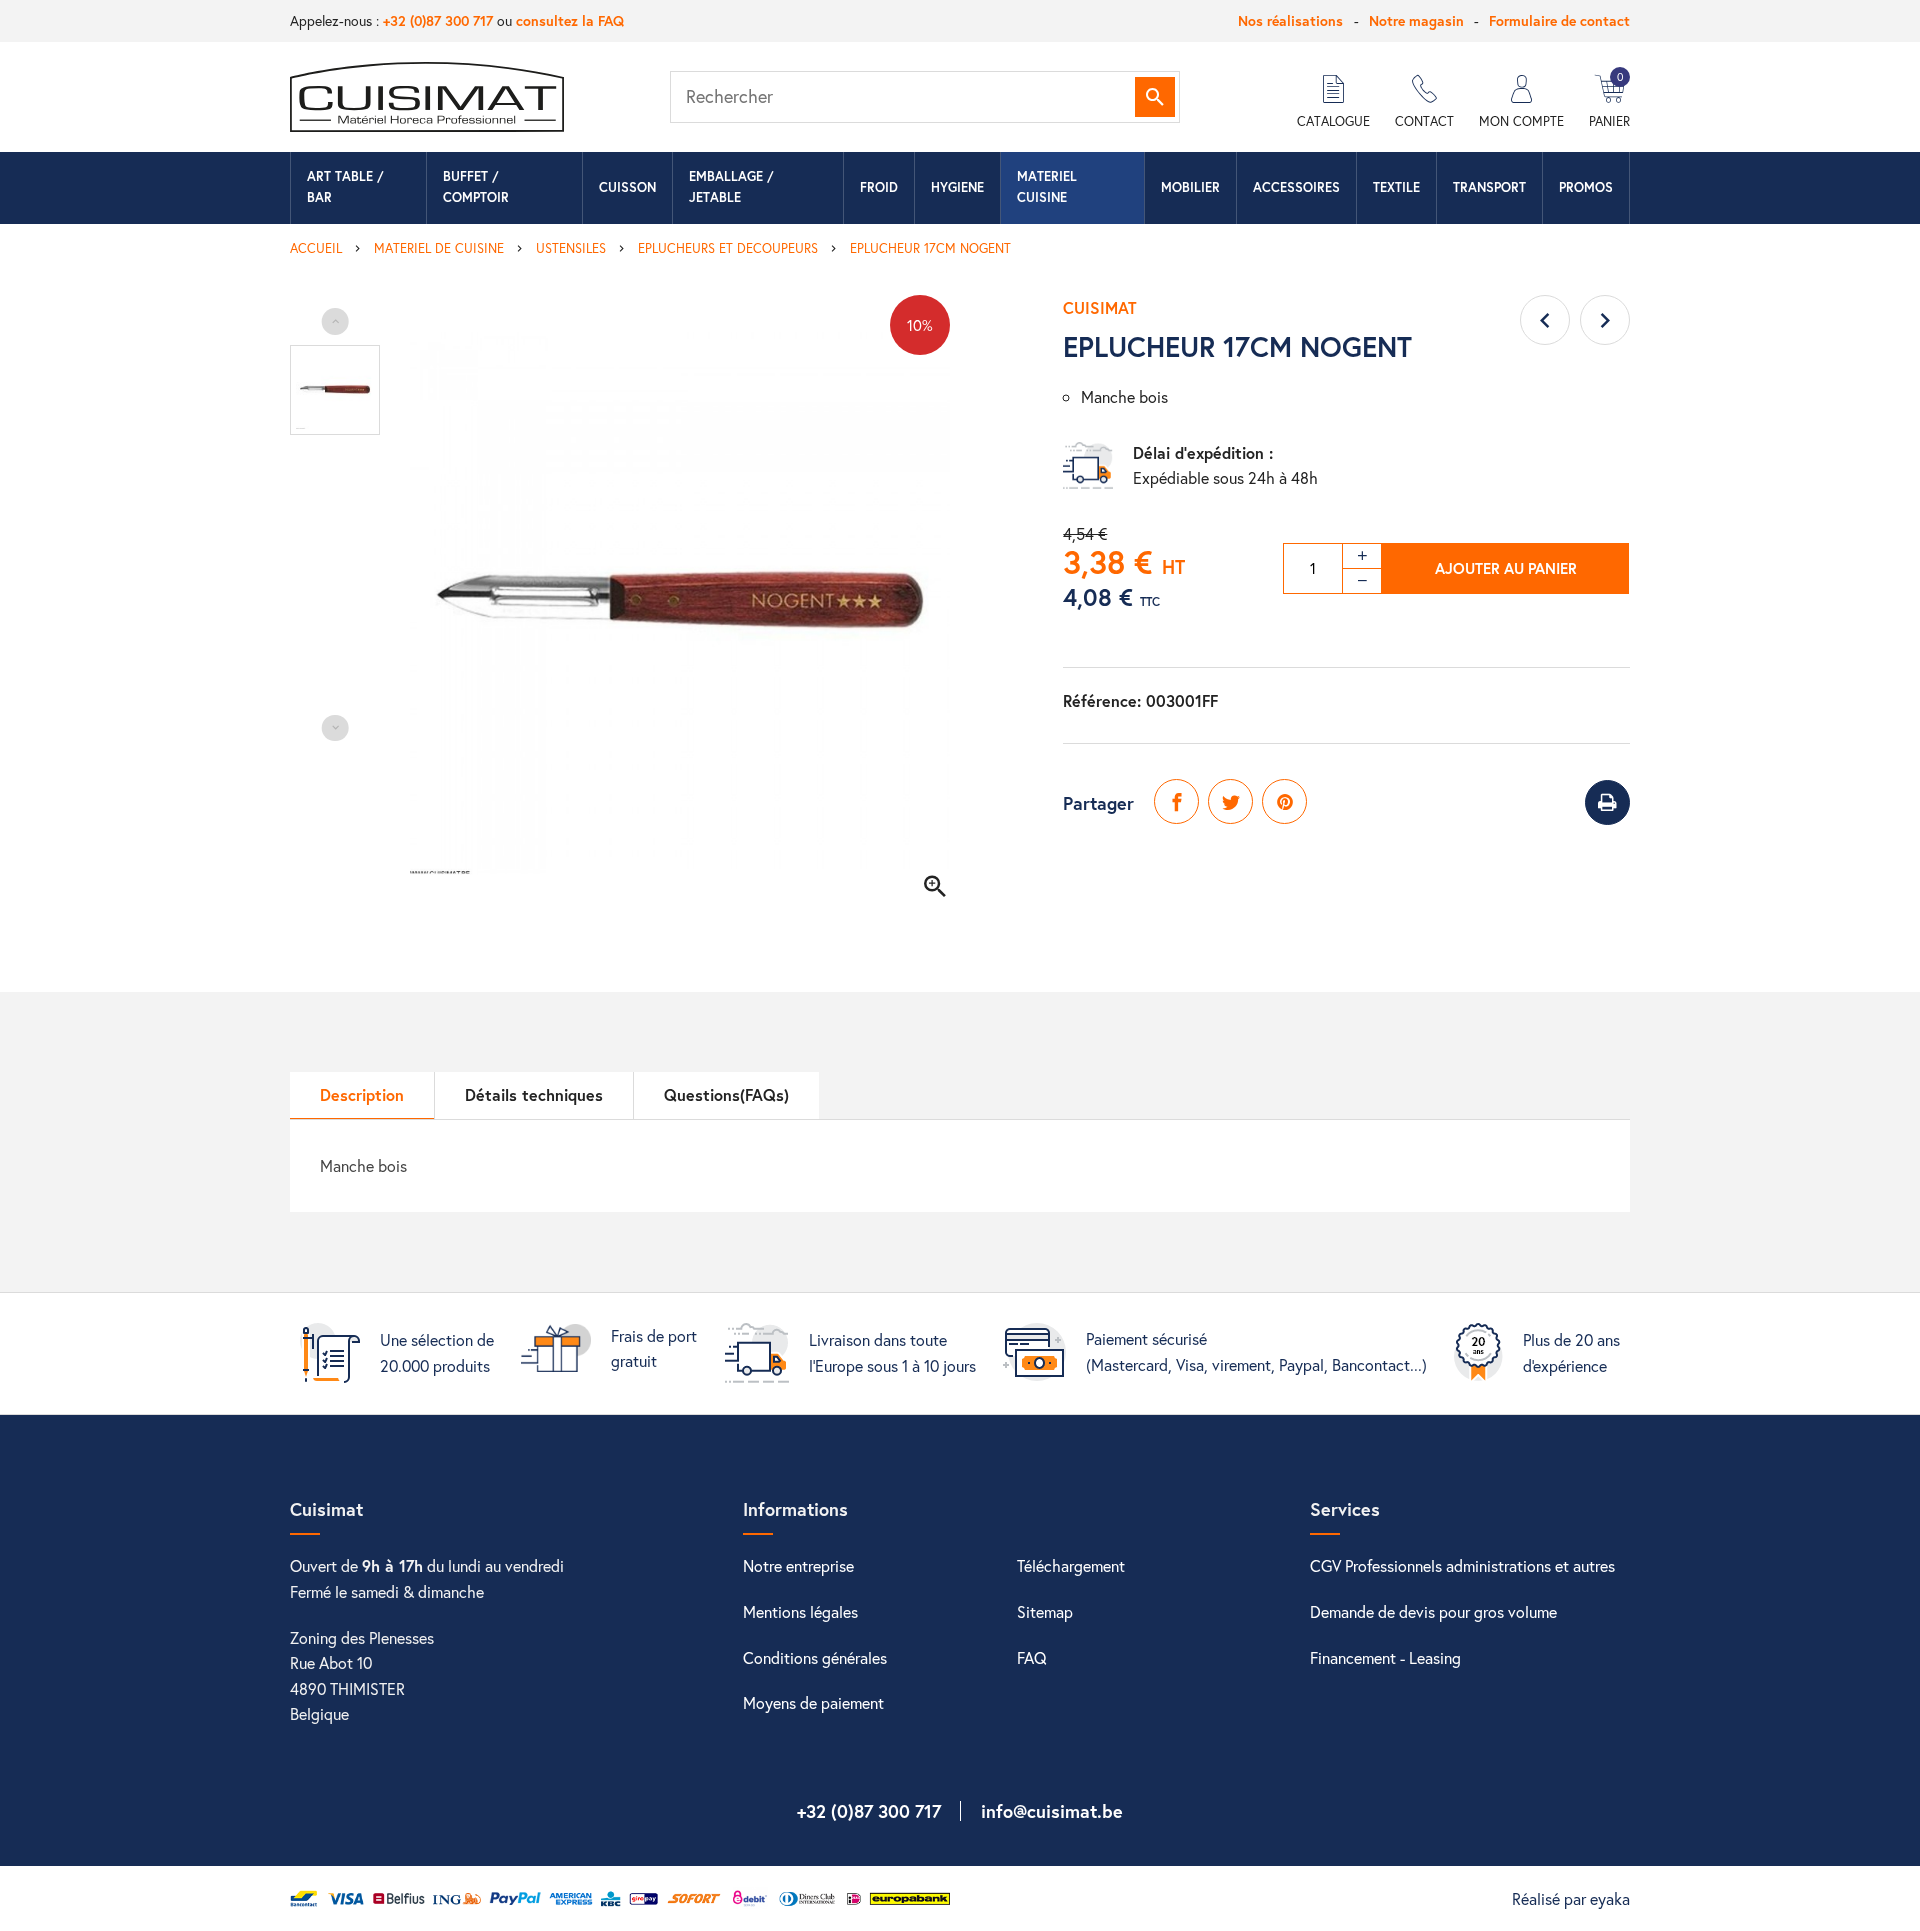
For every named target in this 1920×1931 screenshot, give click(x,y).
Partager (1176, 801)
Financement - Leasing (1385, 1657)
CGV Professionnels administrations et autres (1462, 1565)
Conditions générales (815, 1657)
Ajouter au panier (1506, 568)
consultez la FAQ (570, 20)
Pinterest (1284, 801)
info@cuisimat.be (1052, 1811)
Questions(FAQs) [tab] (726, 1094)
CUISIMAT (1100, 307)
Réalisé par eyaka (1571, 1898)
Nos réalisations (1290, 20)
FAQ (1032, 1657)
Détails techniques (534, 1094)
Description (362, 1094)
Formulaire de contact (1559, 20)
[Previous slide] (335, 321)
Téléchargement (1071, 1565)
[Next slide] (335, 728)
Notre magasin (1416, 20)
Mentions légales (800, 1611)
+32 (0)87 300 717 (438, 20)
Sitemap (1045, 1611)
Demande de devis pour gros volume (1433, 1611)
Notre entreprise (798, 1565)
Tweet (1230, 801)
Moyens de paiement (813, 1702)
